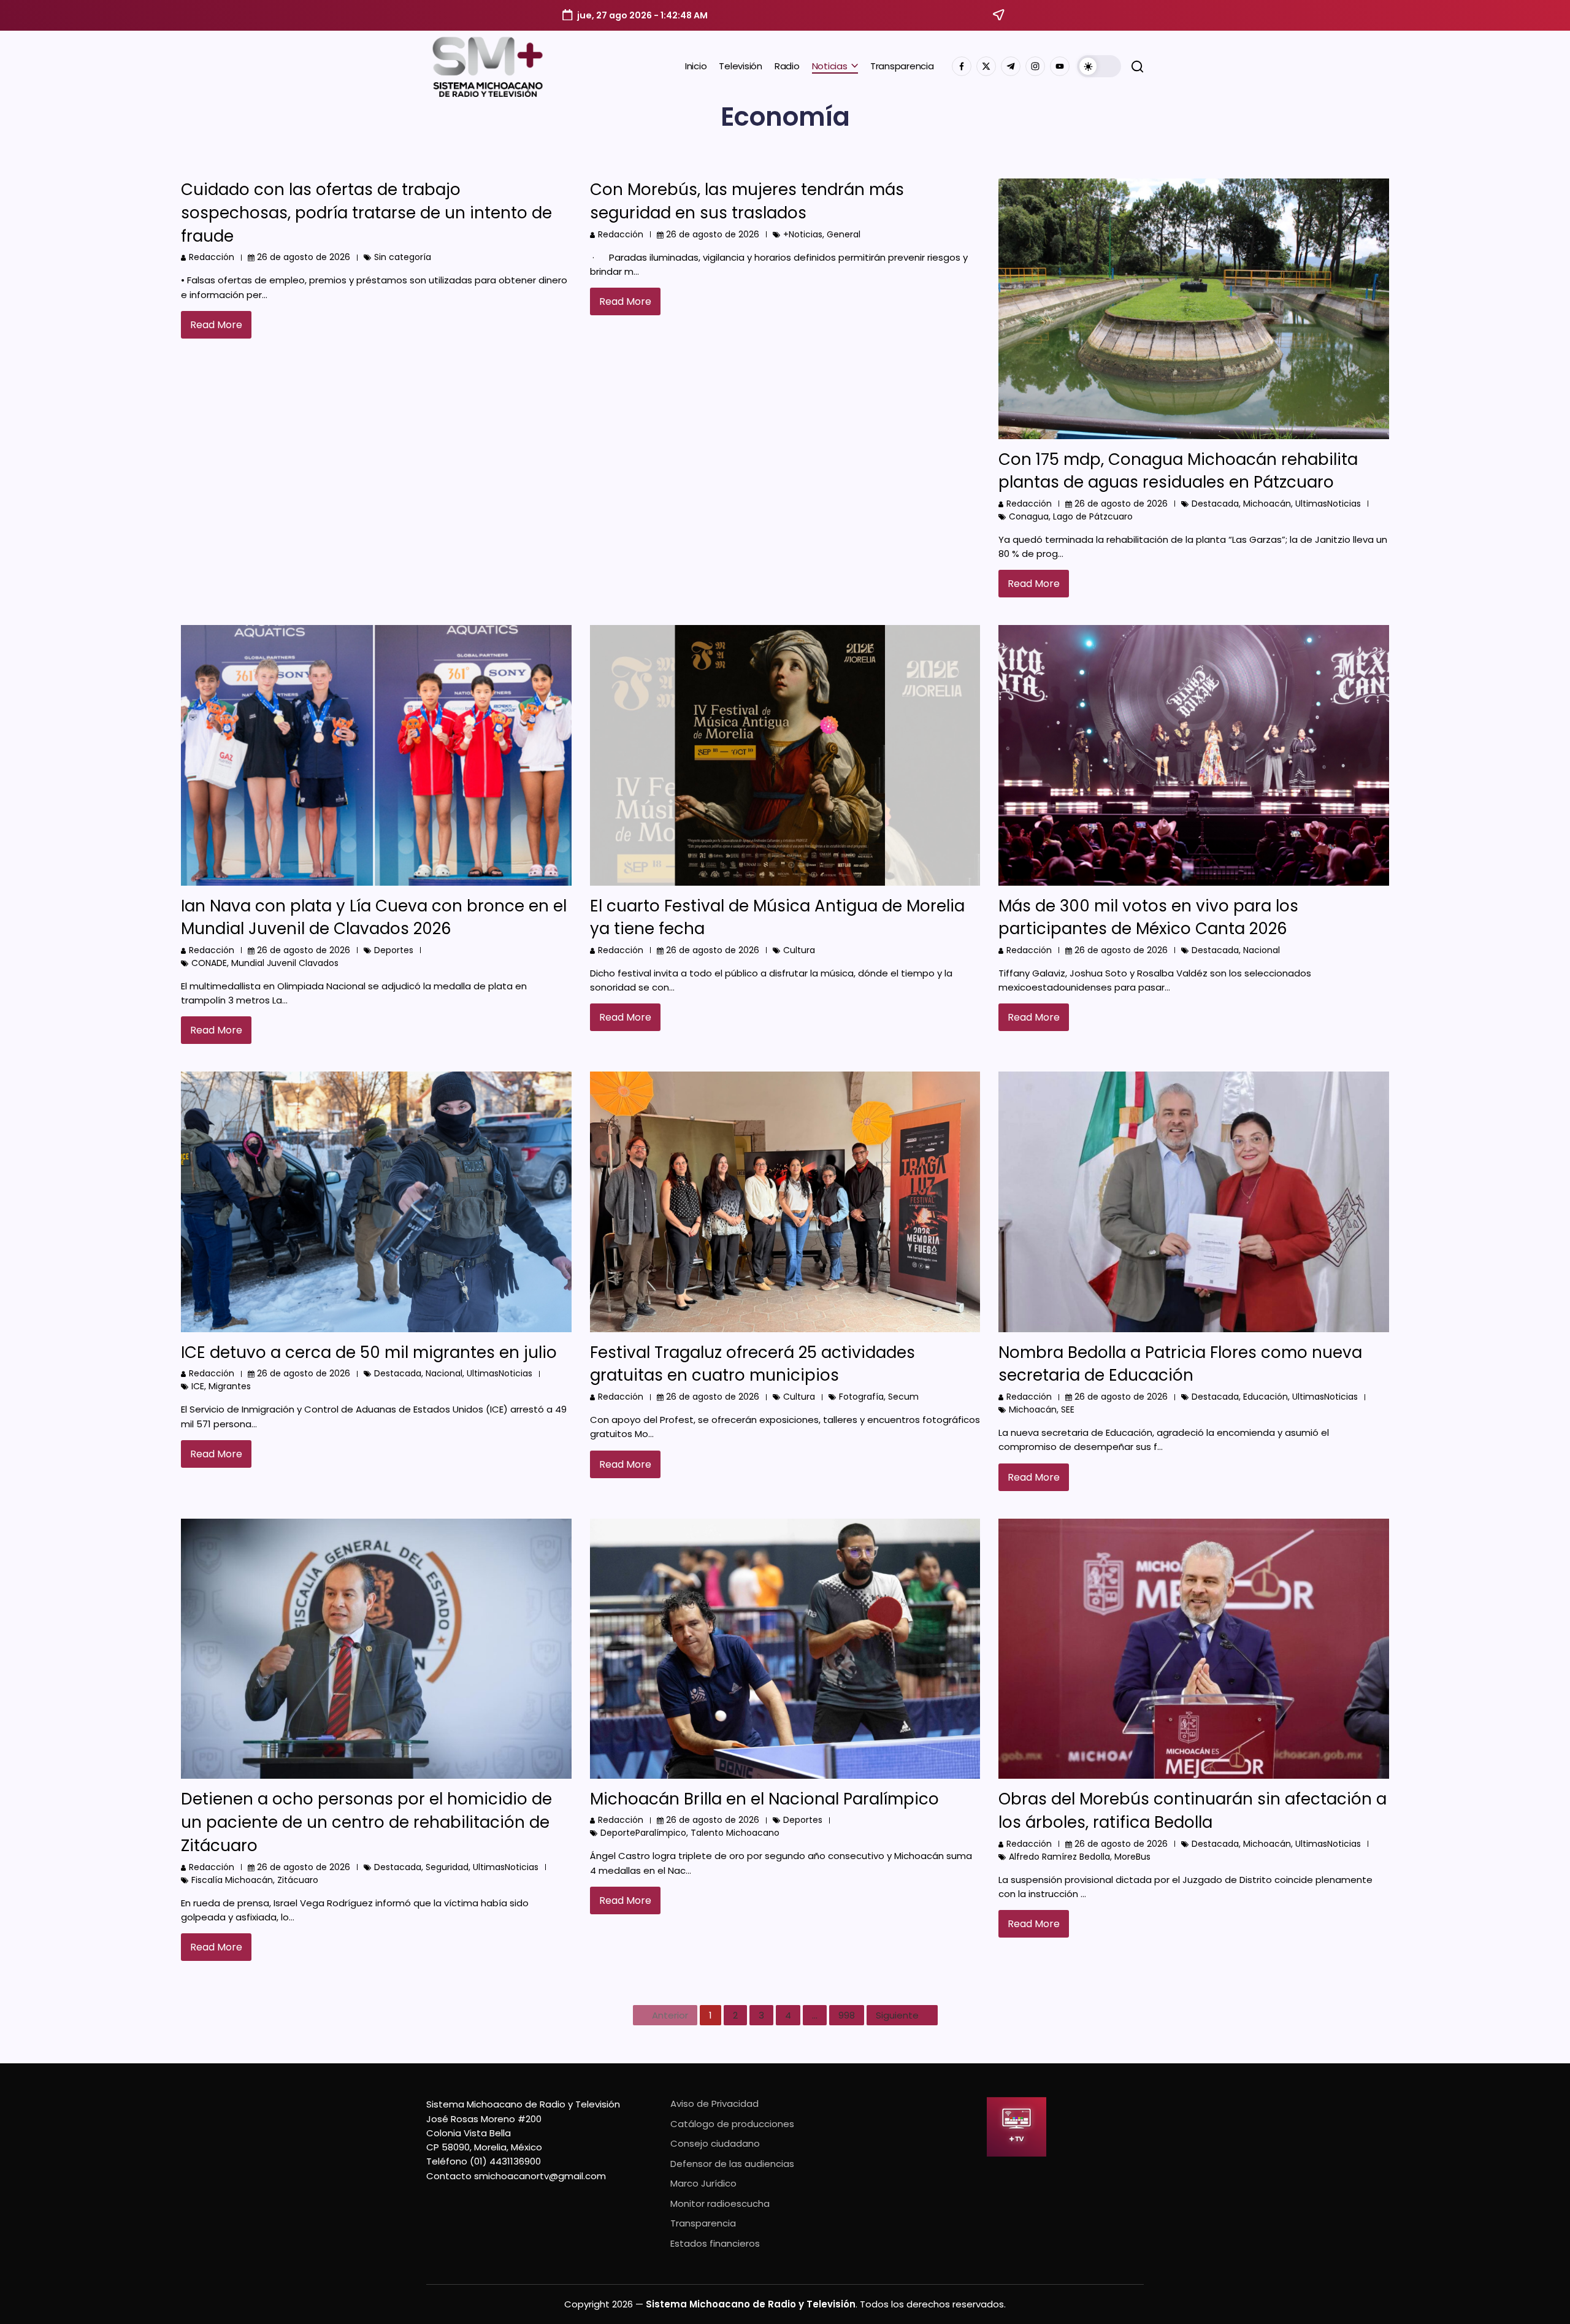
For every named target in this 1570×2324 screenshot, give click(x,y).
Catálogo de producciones (732, 2124)
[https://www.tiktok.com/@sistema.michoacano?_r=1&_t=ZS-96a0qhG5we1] (1011, 66)
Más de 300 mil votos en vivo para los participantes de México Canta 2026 (1148, 918)
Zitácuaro (298, 1880)
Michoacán (1267, 504)
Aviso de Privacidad (714, 2103)
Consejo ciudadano (715, 2143)
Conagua (1029, 516)
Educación (1266, 1397)
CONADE (209, 963)
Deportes (394, 950)
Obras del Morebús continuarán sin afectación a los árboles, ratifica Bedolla (1193, 1811)
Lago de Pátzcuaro (1093, 516)
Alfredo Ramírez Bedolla (1059, 1857)
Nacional (1262, 950)
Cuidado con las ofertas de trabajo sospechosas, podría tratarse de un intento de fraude (366, 213)
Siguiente (897, 2015)
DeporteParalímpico (643, 1833)
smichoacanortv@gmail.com (540, 2176)
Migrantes (230, 1386)
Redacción (212, 257)
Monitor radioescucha (720, 2203)
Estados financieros (715, 2243)
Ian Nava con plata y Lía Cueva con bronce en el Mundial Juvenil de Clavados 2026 (374, 918)
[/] (986, 66)
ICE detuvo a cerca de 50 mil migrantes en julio (369, 1352)
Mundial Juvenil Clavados (285, 963)
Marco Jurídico (703, 2183)
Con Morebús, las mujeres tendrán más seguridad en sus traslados (747, 201)
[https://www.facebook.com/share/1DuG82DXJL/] (962, 66)
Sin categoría (403, 257)
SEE (1068, 1409)
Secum (903, 1397)
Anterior (670, 2015)
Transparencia (703, 2223)
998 (847, 2015)
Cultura (799, 950)
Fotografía (861, 1397)
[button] (1099, 66)
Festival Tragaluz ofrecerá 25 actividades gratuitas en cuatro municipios (752, 1364)
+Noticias (803, 234)
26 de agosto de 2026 (304, 257)
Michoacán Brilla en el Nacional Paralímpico (764, 1799)
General (844, 234)
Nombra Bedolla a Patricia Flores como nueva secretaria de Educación (1180, 1364)
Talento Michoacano (735, 1833)
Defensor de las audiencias (732, 2164)
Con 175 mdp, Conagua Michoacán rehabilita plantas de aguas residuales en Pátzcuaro (1178, 471)
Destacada (1215, 504)
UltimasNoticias (1328, 504)
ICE (198, 1386)
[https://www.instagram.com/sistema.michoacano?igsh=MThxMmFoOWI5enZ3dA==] (1035, 66)
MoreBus (1132, 1857)
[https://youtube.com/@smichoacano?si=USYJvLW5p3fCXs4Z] (1060, 66)
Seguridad (447, 1867)
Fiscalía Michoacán (232, 1880)
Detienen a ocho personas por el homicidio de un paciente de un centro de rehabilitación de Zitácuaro (366, 1822)
